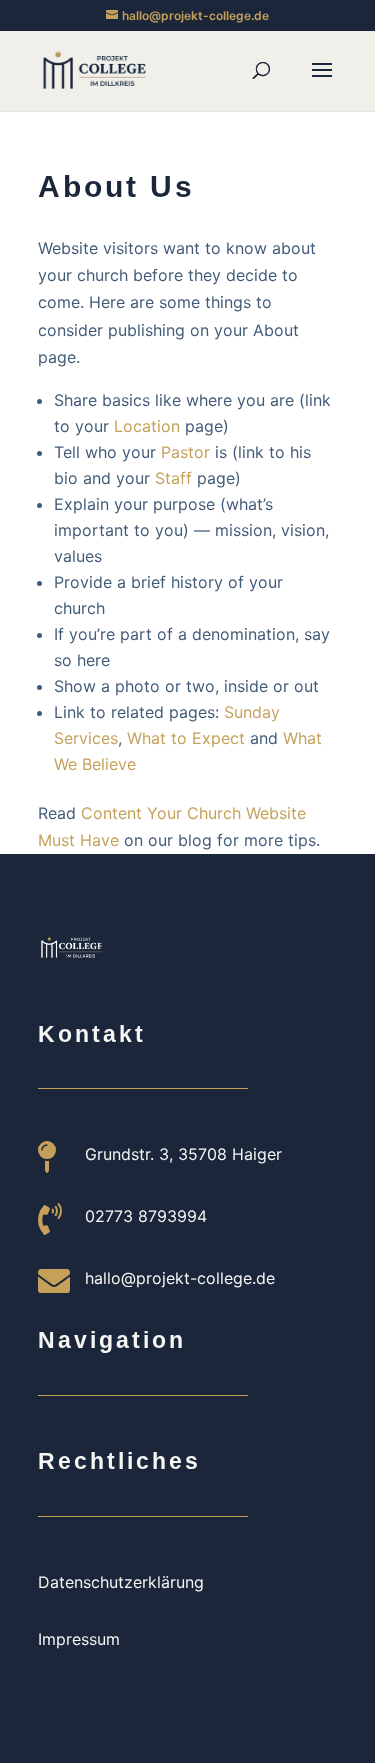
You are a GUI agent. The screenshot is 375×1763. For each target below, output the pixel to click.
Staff (173, 478)
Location (147, 426)
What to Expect (186, 738)
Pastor (185, 452)
